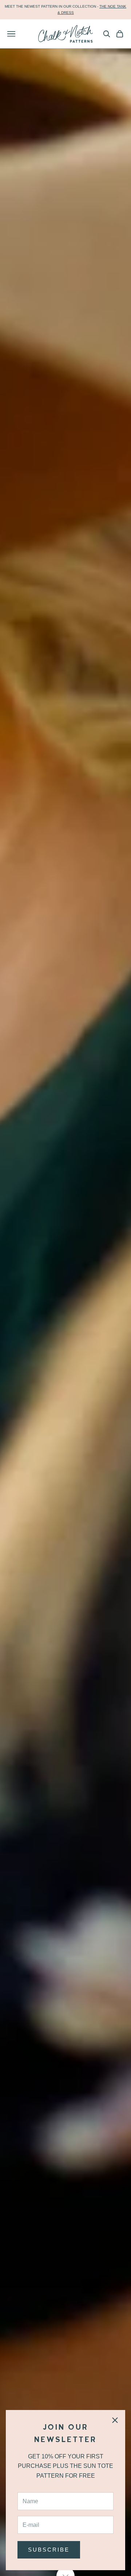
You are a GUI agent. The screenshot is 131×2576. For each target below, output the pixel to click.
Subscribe (49, 2550)
